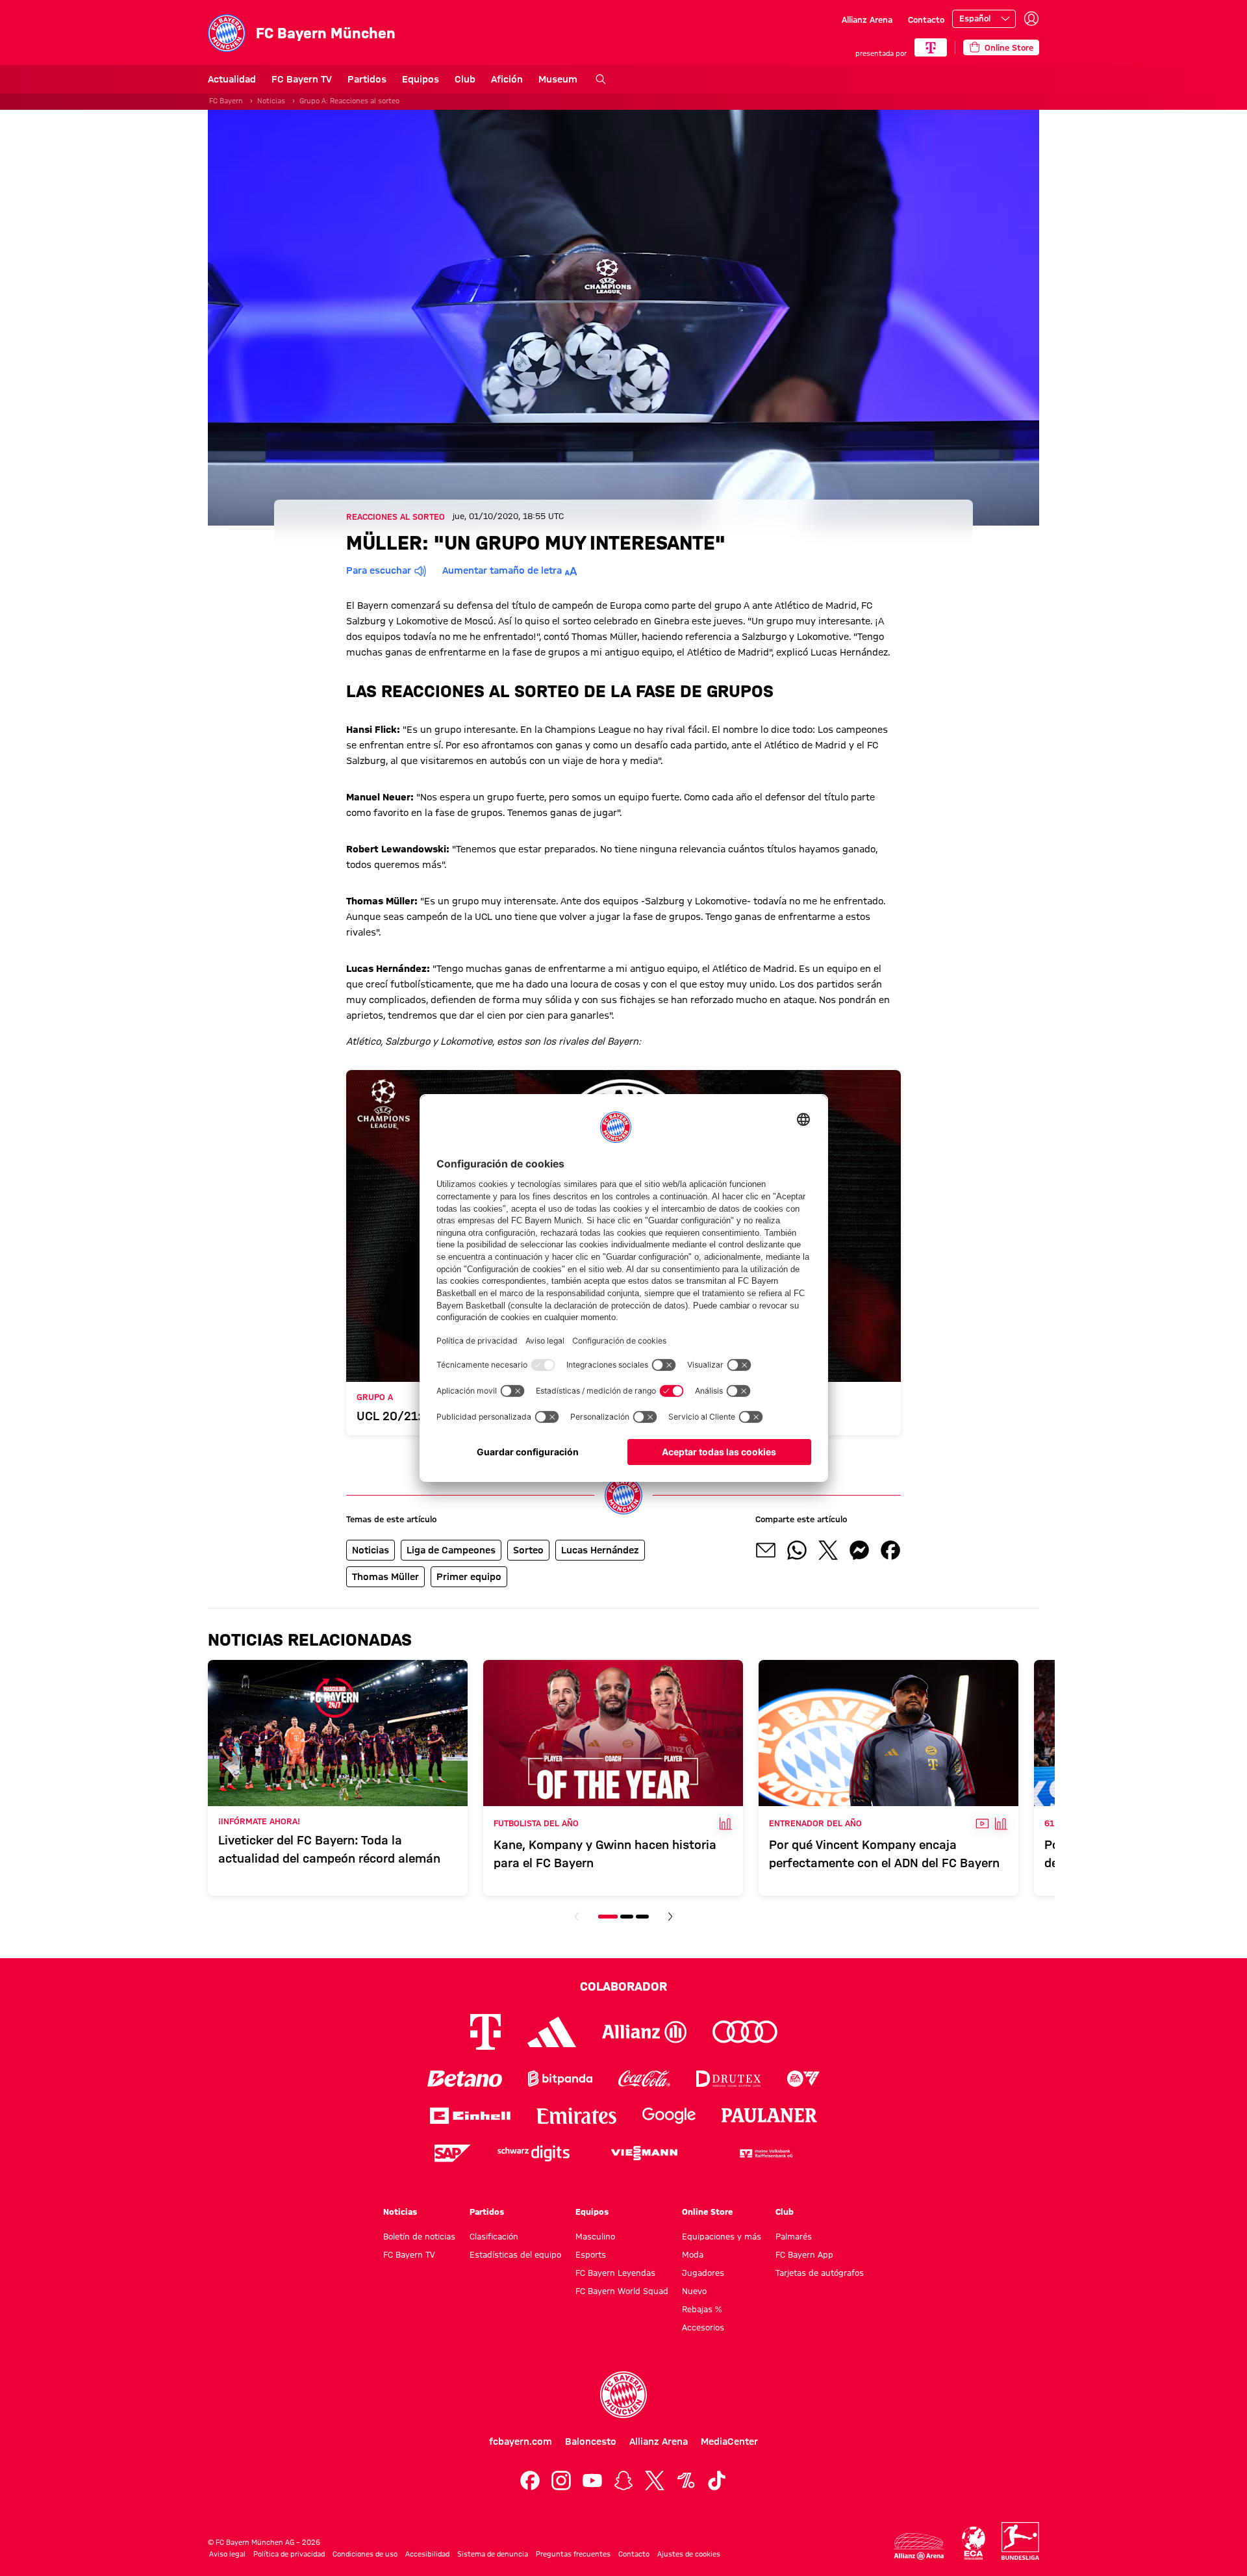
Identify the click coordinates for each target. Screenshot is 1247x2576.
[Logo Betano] (465, 2079)
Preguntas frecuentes (573, 2554)
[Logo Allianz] (644, 2032)
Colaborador (623, 1986)
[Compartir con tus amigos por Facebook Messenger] (859, 1550)
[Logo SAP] (453, 2153)
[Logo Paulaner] (770, 2115)
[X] (655, 2480)
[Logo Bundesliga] (1020, 2541)
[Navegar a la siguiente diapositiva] (670, 1917)
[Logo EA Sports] (803, 2079)
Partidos (367, 79)
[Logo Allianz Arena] (919, 2546)
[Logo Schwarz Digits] (534, 2153)
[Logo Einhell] (470, 2116)
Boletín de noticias (419, 2236)
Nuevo (694, 2291)
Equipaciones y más (722, 2236)
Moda (693, 2254)
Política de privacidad (289, 2554)
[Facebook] (530, 2480)
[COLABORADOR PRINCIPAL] (931, 47)
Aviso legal (227, 2554)
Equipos (421, 79)
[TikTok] (717, 2480)
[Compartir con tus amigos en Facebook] (890, 1550)
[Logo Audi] (745, 2032)
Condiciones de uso (365, 2554)
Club (465, 79)
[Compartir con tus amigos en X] (828, 1550)
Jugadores (703, 2273)
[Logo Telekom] (485, 2032)
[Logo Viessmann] (644, 2153)
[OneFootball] (686, 2480)
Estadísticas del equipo (515, 2254)
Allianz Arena (867, 19)
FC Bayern (226, 101)
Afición (507, 79)
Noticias (271, 101)
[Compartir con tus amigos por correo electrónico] (766, 1550)
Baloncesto (591, 2442)
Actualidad (232, 79)
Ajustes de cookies (689, 2554)
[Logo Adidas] (552, 2032)
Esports (591, 2254)
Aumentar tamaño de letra (502, 570)
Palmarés (794, 2236)
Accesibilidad (427, 2554)
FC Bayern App (804, 2254)
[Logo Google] (669, 2116)
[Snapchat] (623, 2480)
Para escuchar (379, 570)
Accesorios (703, 2327)
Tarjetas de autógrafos (820, 2273)
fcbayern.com (521, 2442)
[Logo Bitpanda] (560, 2079)
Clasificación (494, 2236)
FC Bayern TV (302, 79)
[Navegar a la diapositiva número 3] (642, 1917)
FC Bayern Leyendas (615, 2273)
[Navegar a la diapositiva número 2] (627, 1917)
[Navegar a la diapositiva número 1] (608, 1917)
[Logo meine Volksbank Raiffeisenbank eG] (765, 2153)
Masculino (595, 2236)
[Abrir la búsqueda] (601, 79)
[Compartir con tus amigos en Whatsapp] (797, 1550)
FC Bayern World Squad (622, 2291)
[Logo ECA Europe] (974, 2543)
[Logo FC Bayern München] (623, 2395)
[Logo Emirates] (576, 2116)
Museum (558, 79)
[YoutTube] (592, 2480)
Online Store (707, 2212)
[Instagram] (561, 2480)
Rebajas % (702, 2309)
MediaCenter (729, 2442)
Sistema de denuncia (493, 2554)
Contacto (926, 19)
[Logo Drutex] (728, 2079)
